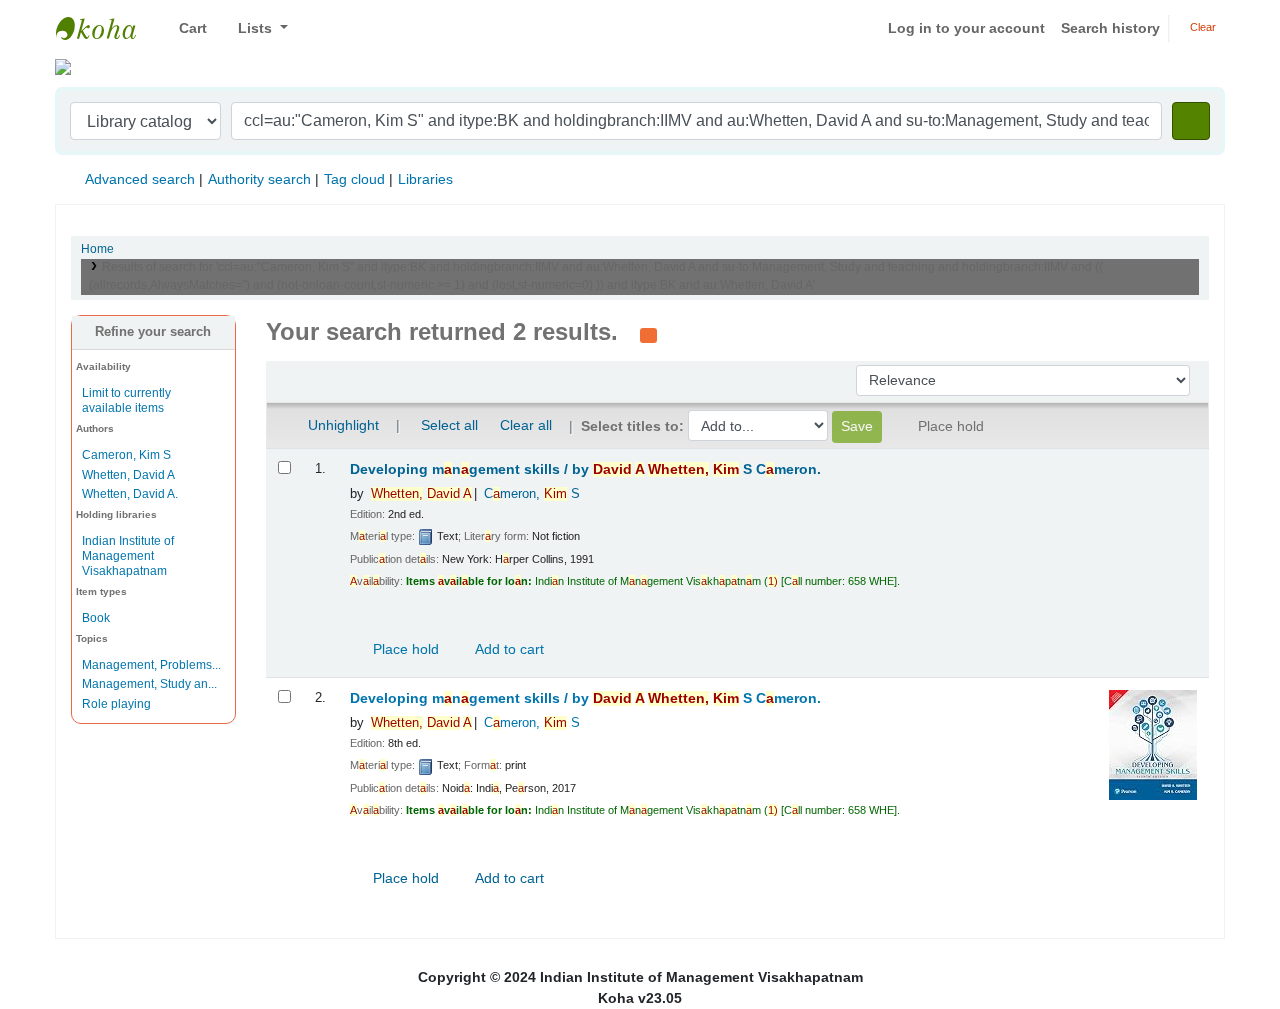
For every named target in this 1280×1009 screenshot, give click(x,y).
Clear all (526, 425)
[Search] (1191, 121)
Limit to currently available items (126, 400)
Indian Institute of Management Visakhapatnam (106, 28)
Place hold (404, 649)
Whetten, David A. (130, 494)
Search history (1110, 28)
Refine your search (153, 332)
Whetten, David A (128, 475)
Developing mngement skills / (585, 469)
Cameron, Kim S (126, 455)
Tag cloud (354, 179)
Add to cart (508, 649)
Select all (449, 425)
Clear (1201, 27)
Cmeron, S (532, 494)
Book (96, 618)
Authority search (259, 179)
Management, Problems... (151, 665)
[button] (185, 28)
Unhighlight (341, 425)
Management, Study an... (149, 684)
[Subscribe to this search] (648, 334)
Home (97, 249)
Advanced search (140, 179)
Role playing (116, 704)
